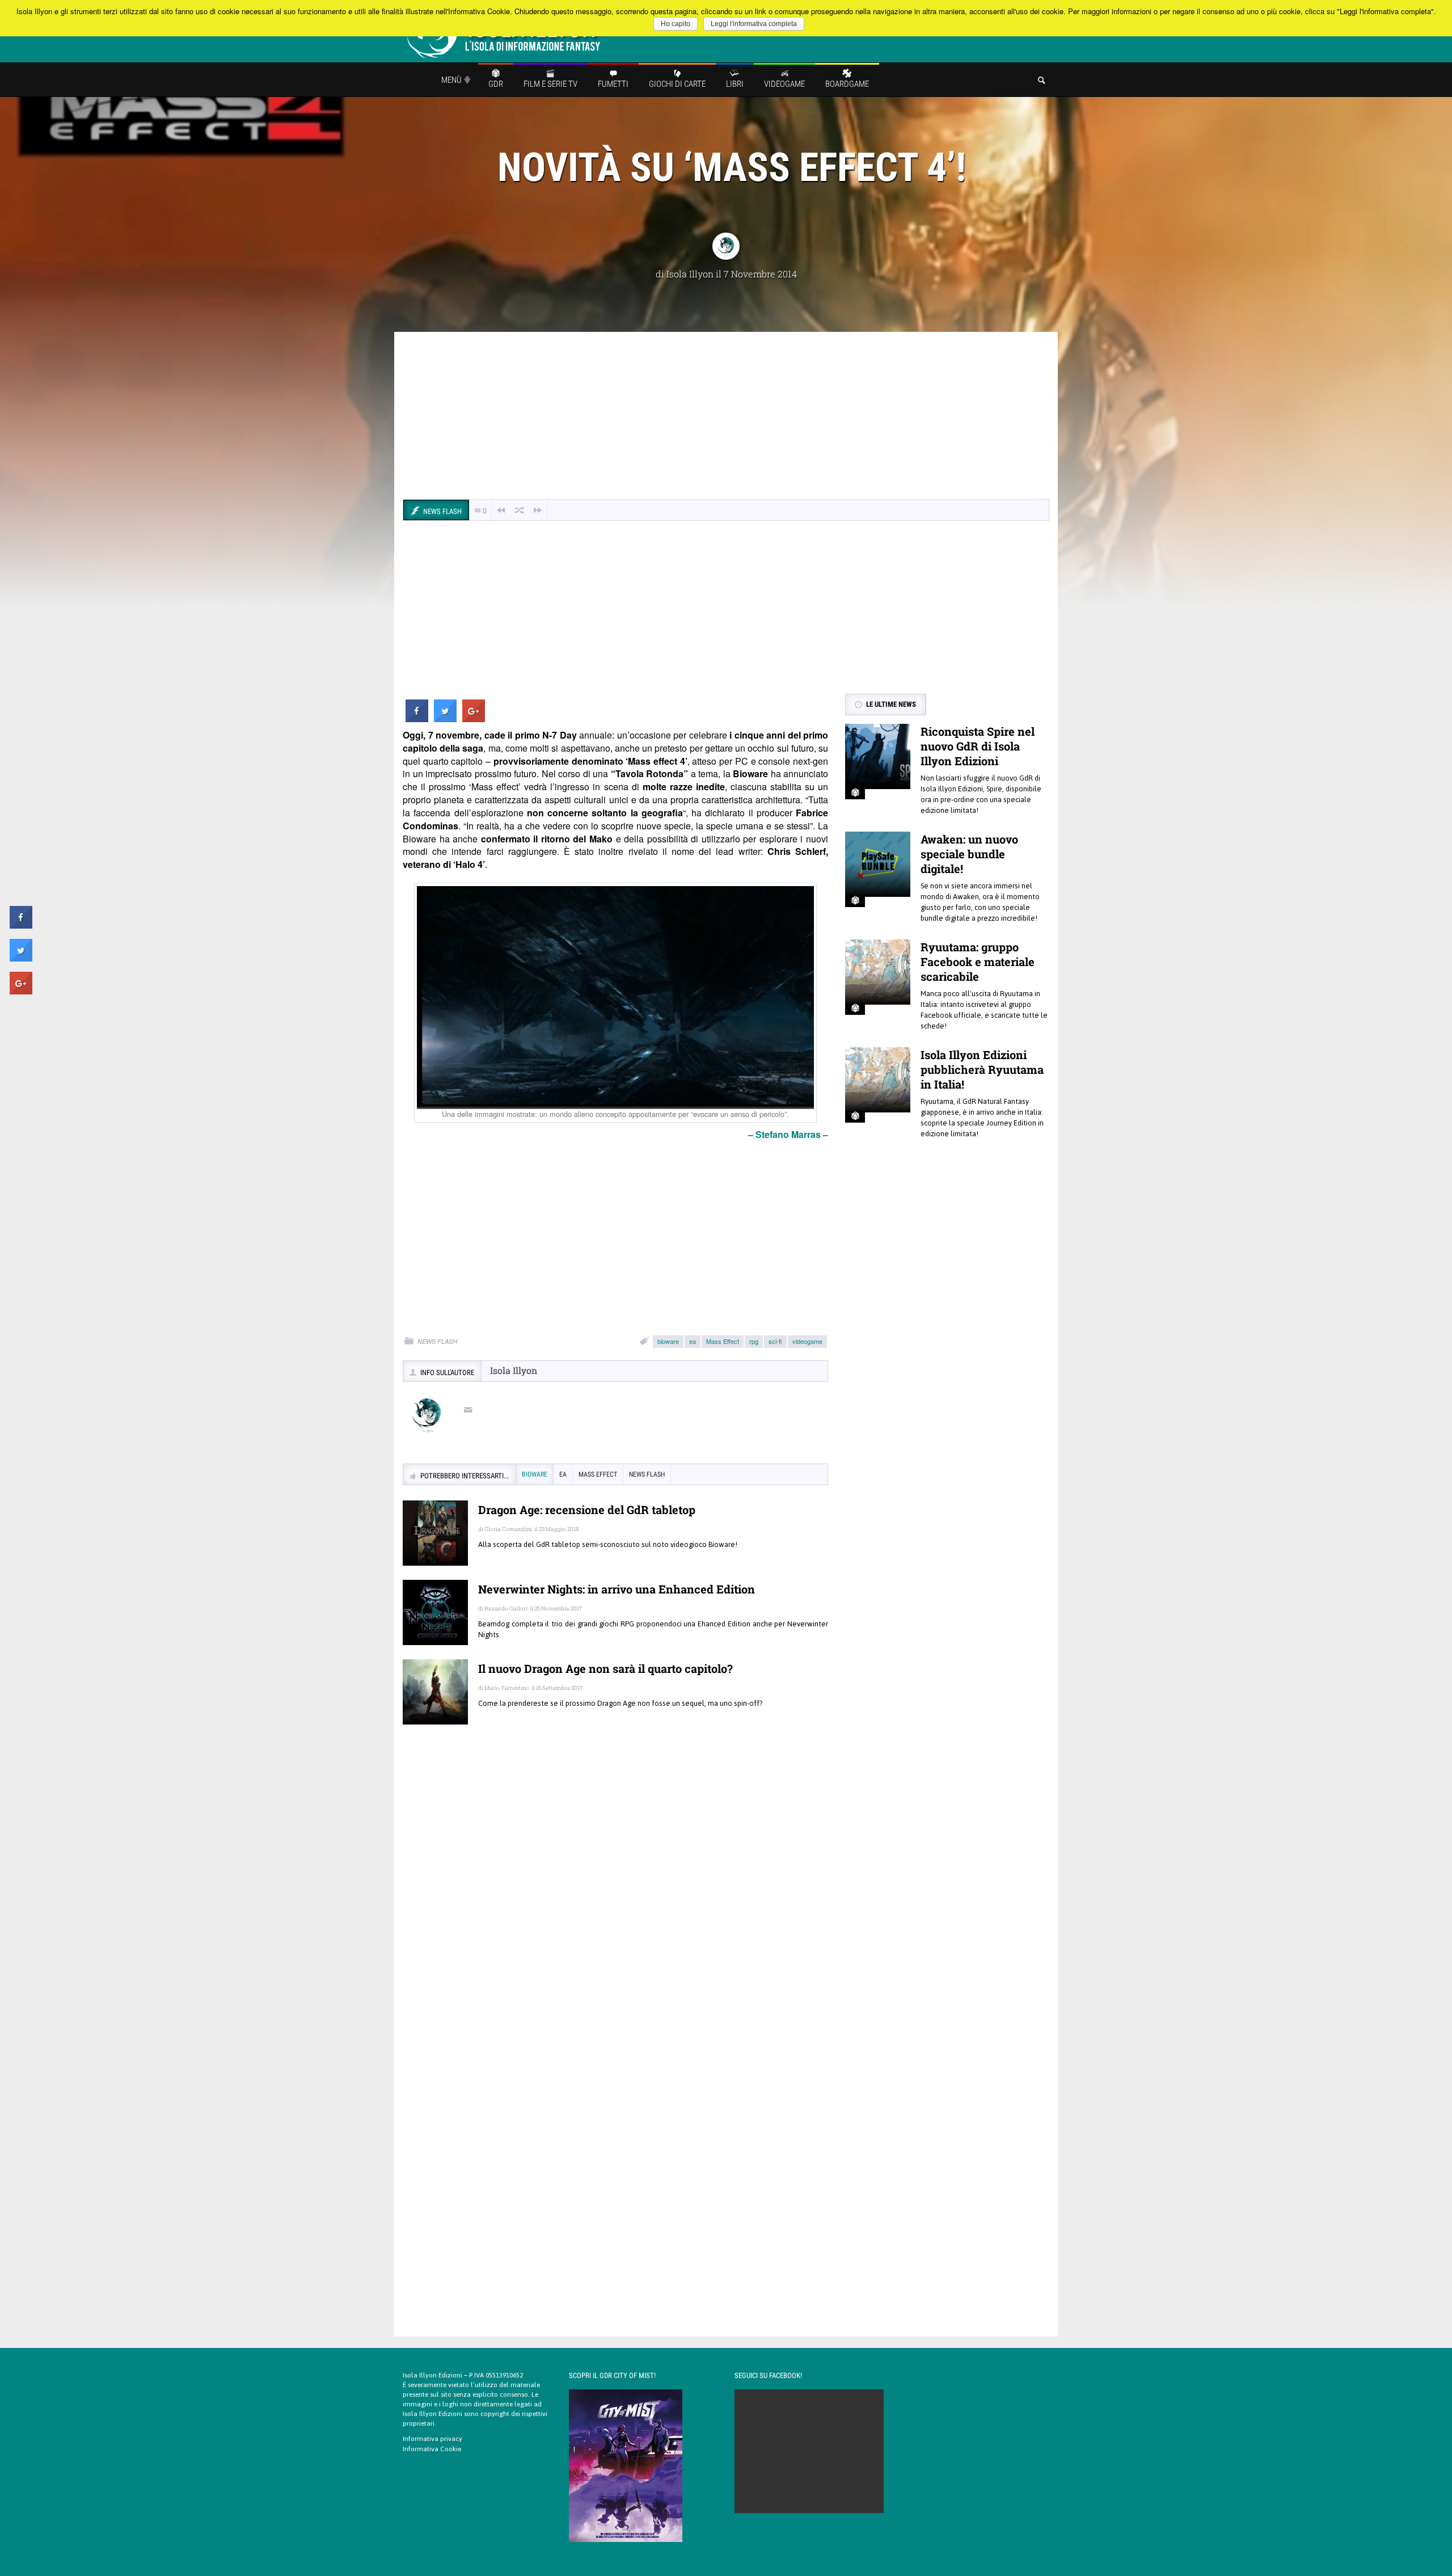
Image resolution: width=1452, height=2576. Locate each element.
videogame (807, 1341)
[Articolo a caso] (520, 510)
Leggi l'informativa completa (754, 24)
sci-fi (775, 1341)
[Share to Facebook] (417, 719)
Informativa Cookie (432, 2449)
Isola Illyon (690, 274)
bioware (668, 1341)
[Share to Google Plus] (474, 719)
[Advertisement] (726, 417)
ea (693, 1341)
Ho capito (676, 24)
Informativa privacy (432, 2439)
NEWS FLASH (437, 1341)
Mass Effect (723, 1341)
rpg (754, 1341)
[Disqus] (615, 1898)
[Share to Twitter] (445, 719)
